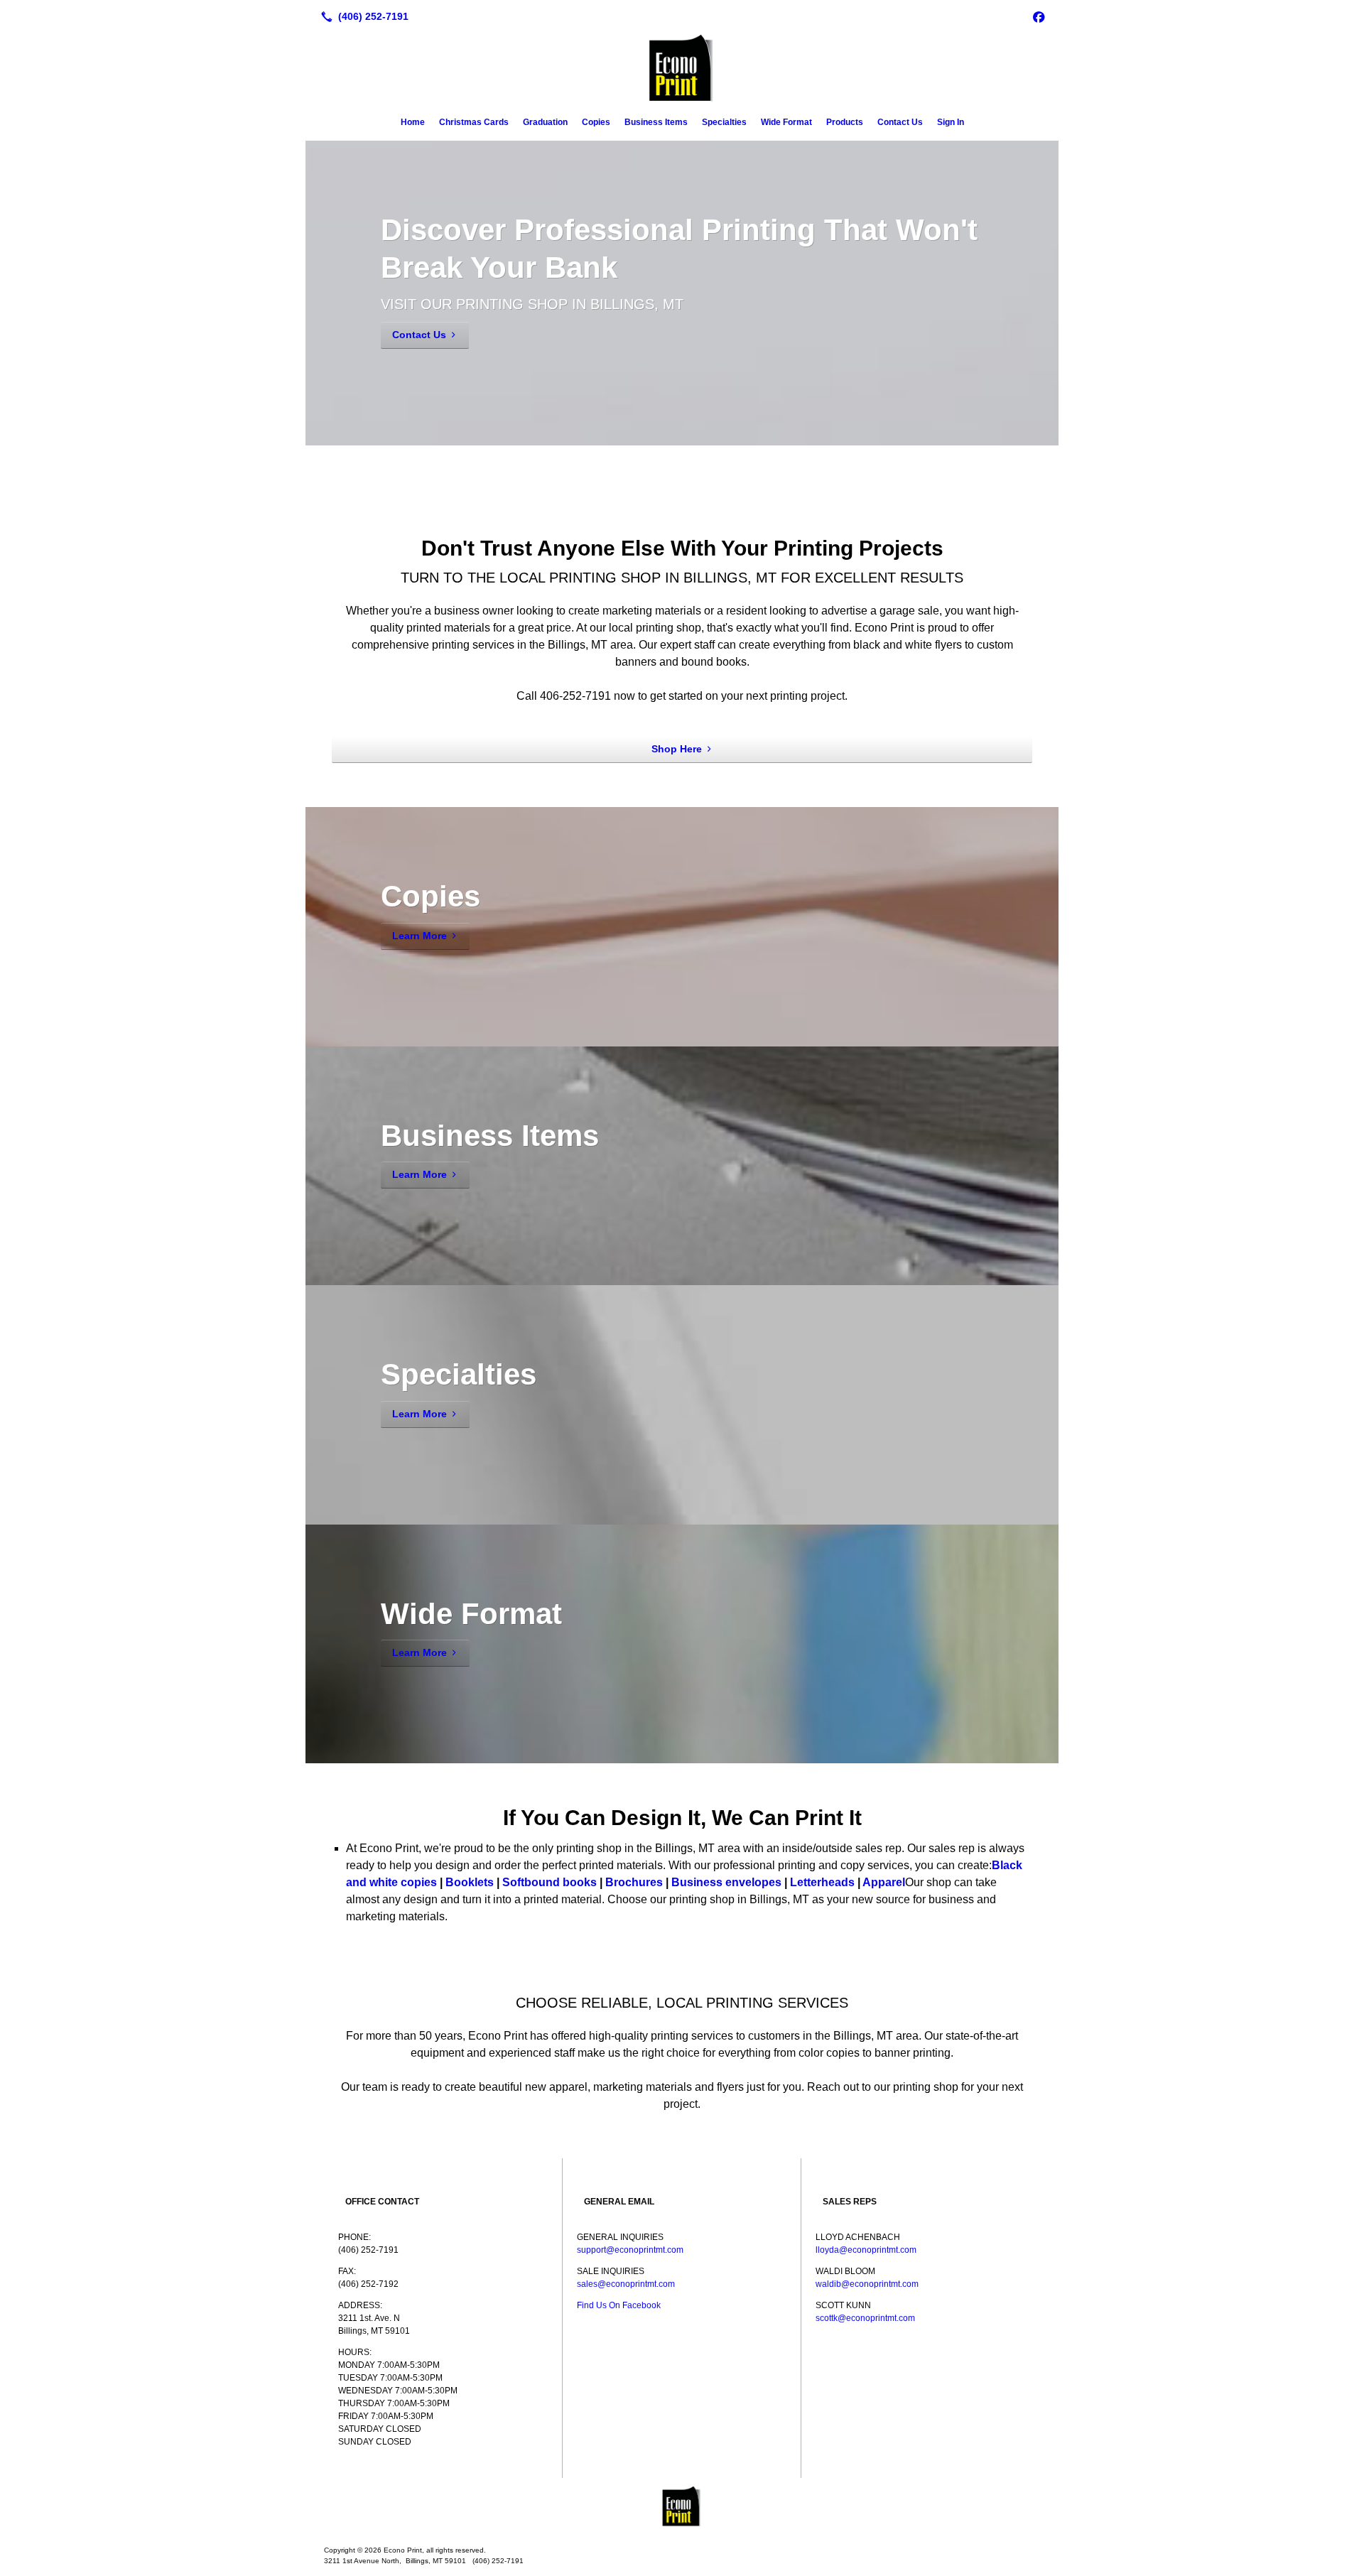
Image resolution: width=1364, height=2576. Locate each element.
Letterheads (822, 1882)
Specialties (724, 122)
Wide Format (786, 122)
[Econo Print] (682, 2506)
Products (845, 122)
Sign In (951, 122)
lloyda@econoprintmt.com (866, 2250)
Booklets (470, 1882)
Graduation (545, 122)
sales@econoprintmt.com (626, 2284)
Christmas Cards (474, 122)
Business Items (656, 122)
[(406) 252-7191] (362, 16)
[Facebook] (1039, 16)
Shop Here (677, 749)
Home (413, 122)
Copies (596, 122)
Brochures (634, 1882)
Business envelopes (726, 1882)
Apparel (884, 1882)
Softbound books (550, 1882)
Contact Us (900, 122)
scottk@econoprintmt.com (865, 2318)
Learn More (420, 936)
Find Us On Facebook (619, 2305)
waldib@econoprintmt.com (867, 2284)
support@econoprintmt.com (630, 2250)
